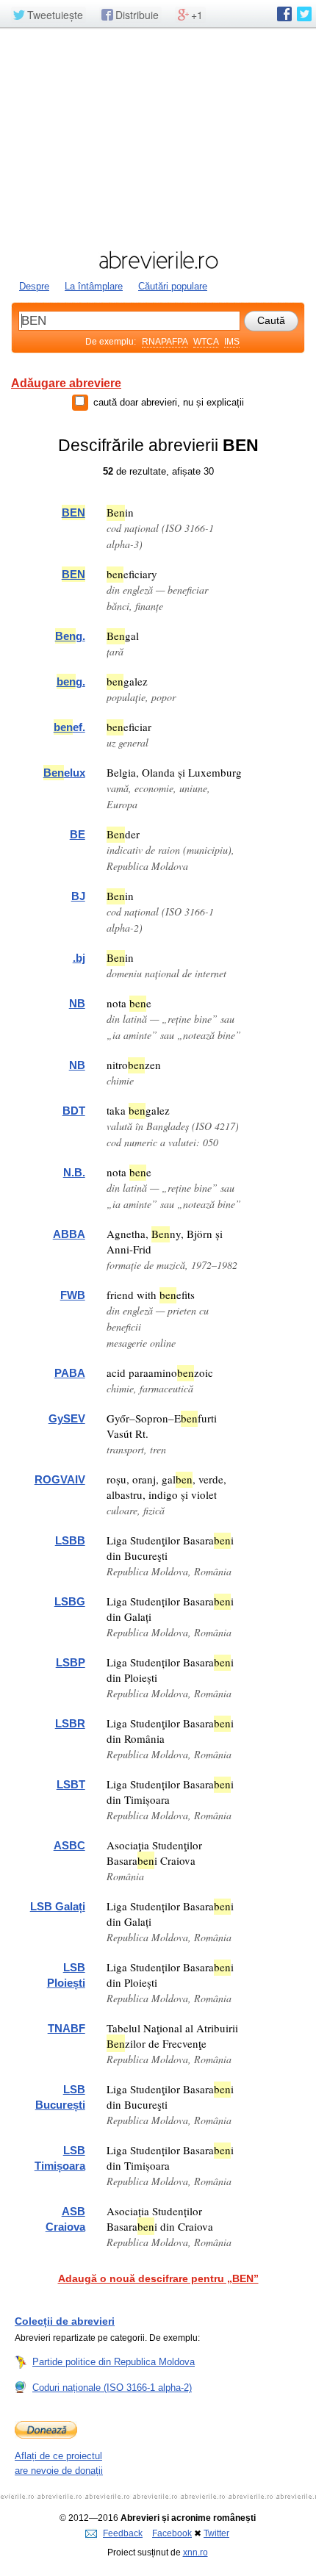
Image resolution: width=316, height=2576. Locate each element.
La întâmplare (94, 286)
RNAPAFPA (165, 342)
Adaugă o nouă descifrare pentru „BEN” (158, 2278)
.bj (79, 958)
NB (77, 1003)
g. (70, 636)
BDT (74, 1111)
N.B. (74, 1172)
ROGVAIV (60, 1479)
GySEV (67, 1418)
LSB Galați (58, 1906)
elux (64, 773)
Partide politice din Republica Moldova (114, 2362)
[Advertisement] (158, 137)
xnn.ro (195, 2552)
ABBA (69, 1234)
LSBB (70, 1540)
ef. (69, 727)
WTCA (206, 342)
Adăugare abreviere (66, 383)
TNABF (67, 2028)
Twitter (216, 2533)
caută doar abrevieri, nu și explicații (169, 402)
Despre (34, 286)
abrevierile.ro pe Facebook (284, 14)
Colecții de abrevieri (65, 2321)
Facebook (172, 2533)
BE (78, 834)
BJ (78, 896)
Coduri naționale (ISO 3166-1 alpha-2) (112, 2388)
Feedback (123, 2533)
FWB (73, 1295)
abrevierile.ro (158, 260)
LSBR (70, 1723)
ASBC (69, 1845)
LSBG (70, 1601)
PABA (70, 1373)
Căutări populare (173, 286)
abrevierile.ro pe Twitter (304, 14)
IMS (232, 342)
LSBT (71, 1784)
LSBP (71, 1662)
